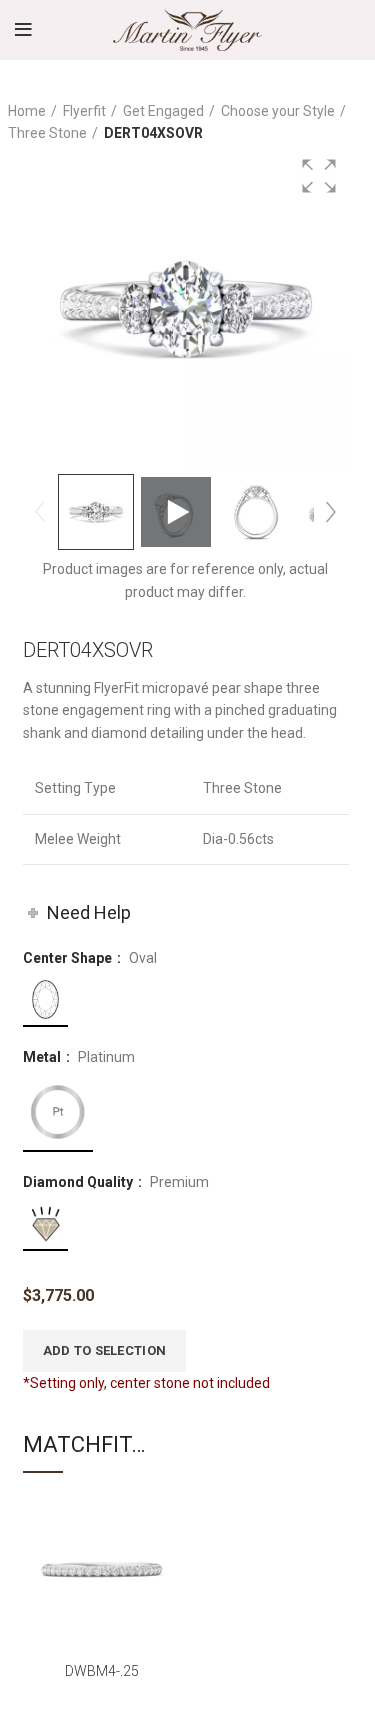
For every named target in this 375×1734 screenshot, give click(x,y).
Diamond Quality (79, 1182)
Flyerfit (84, 111)
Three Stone (47, 133)
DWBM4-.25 (102, 1671)
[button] (319, 176)
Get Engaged (163, 111)
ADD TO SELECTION (105, 1350)
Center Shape (69, 958)
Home (27, 111)
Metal (43, 1057)
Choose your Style (278, 111)
